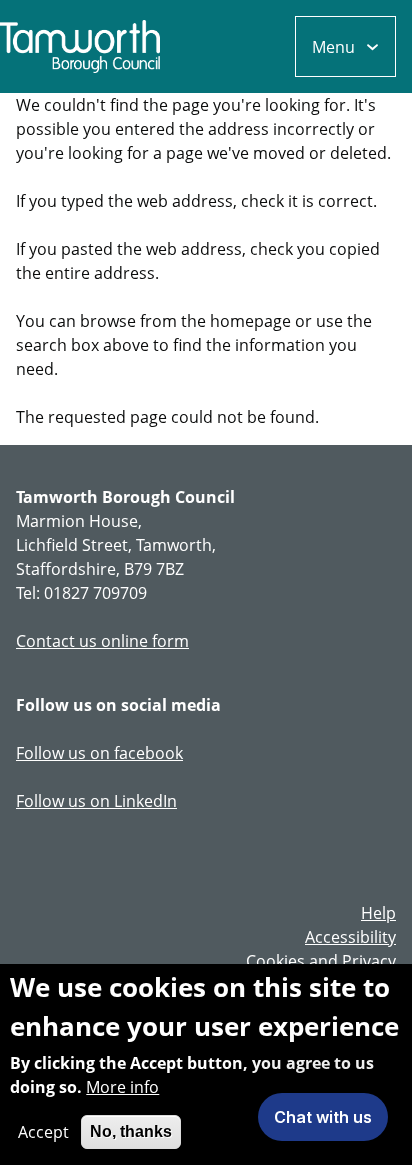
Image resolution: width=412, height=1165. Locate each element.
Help (378, 913)
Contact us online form (102, 641)
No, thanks (131, 1131)
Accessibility (350, 937)
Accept (43, 1132)
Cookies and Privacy (321, 961)
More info (122, 1087)
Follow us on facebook (99, 753)
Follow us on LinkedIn (96, 801)
